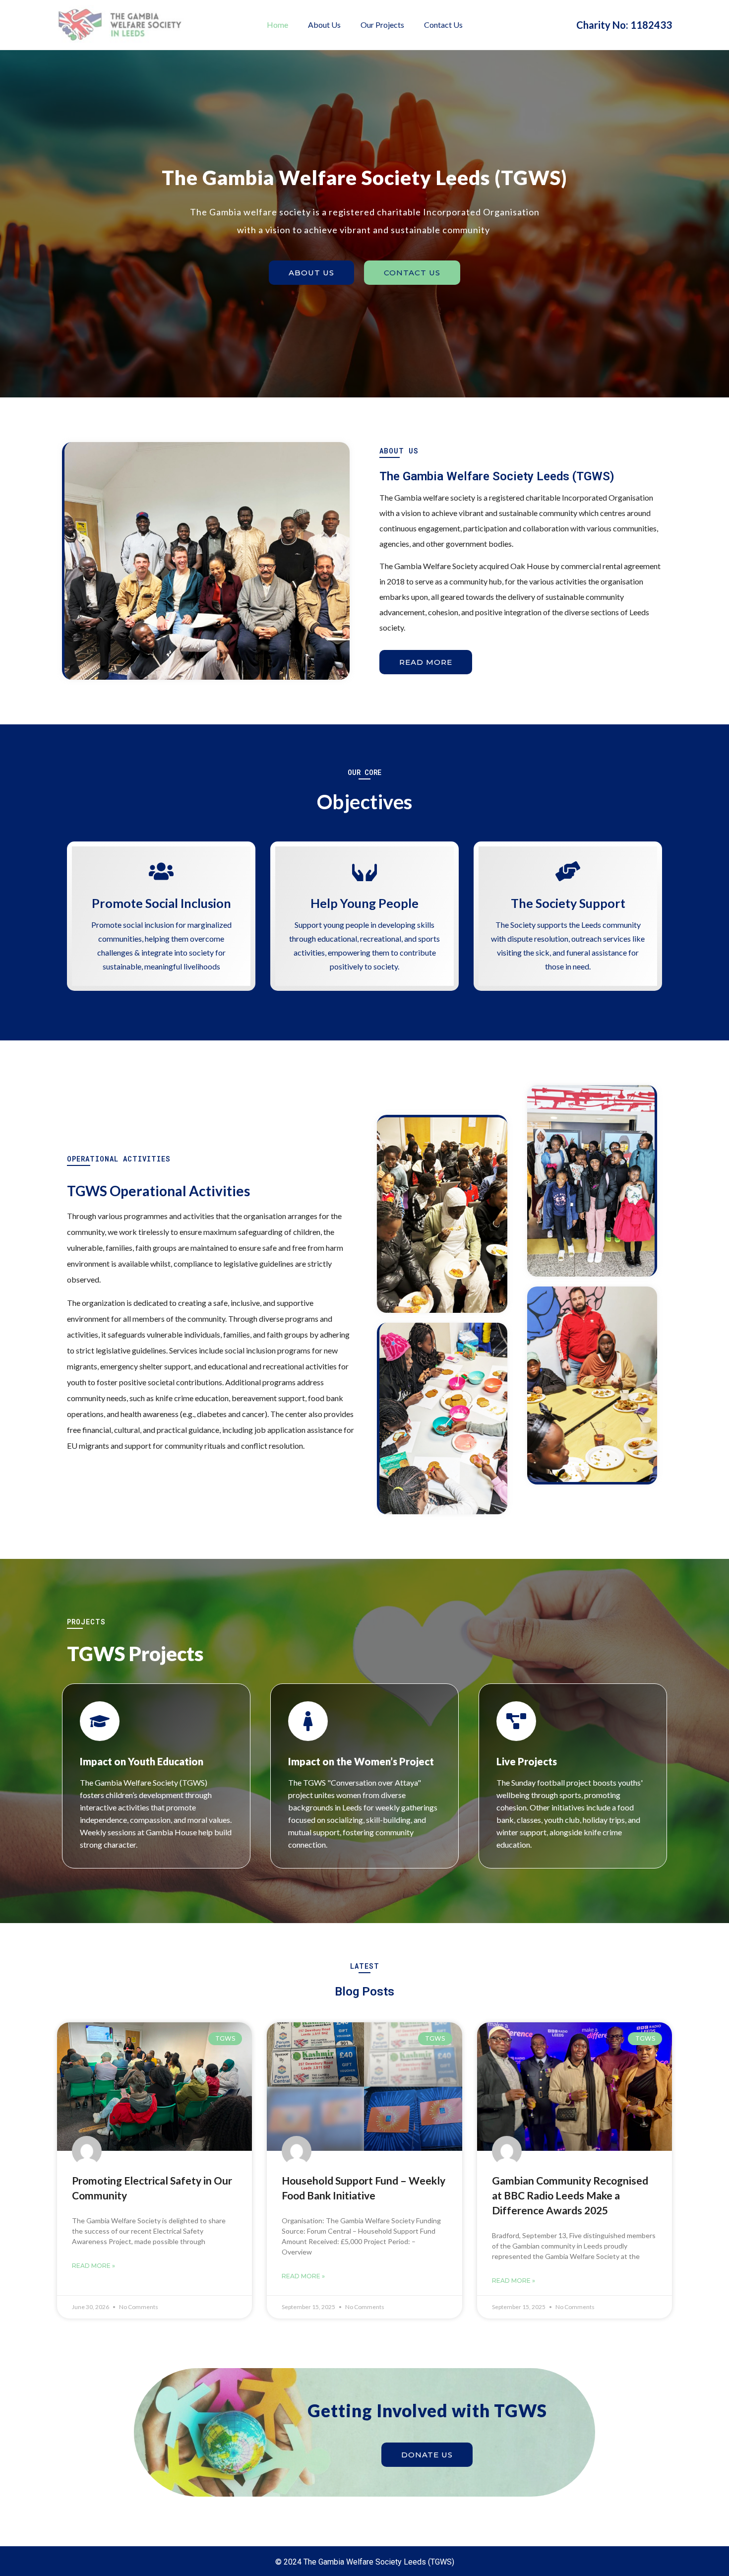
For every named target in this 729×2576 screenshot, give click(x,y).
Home (277, 25)
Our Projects (382, 25)
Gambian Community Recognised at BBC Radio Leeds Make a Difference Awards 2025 (570, 2195)
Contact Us (443, 25)
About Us (324, 25)
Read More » (93, 2266)
